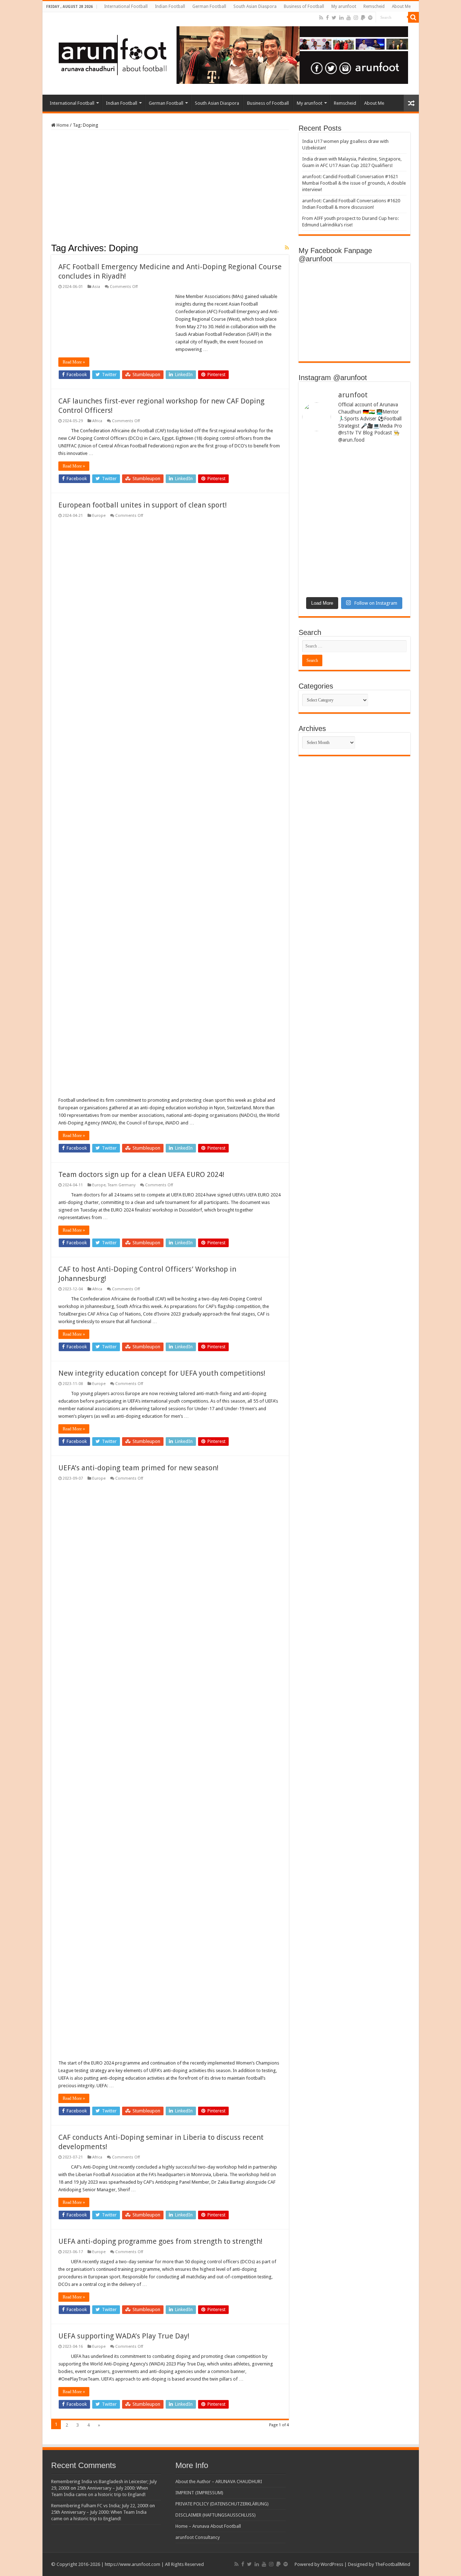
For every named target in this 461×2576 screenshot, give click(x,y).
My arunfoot (344, 6)
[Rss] (321, 18)
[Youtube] (349, 18)
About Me (401, 6)
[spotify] (370, 18)
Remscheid (374, 6)
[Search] (413, 17)
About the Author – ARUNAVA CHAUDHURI (219, 2482)
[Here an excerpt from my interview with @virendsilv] (381, 482)
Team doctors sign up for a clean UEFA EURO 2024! (141, 1174)
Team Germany (122, 1185)
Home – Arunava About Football (208, 2526)
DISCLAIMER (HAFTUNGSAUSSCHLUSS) (216, 2515)
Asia (96, 287)
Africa (97, 421)
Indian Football (170, 6)
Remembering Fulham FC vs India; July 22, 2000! (100, 2506)
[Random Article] (411, 103)
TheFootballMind (393, 2564)
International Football (126, 6)
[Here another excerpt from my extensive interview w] (327, 485)
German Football (209, 6)
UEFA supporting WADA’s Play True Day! (124, 2336)
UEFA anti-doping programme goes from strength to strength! (160, 2241)
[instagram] (356, 18)
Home (62, 125)
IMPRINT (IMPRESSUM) (199, 2493)
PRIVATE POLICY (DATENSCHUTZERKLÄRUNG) (222, 2504)
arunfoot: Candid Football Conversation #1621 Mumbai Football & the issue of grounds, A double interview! (354, 183)
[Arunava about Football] (228, 54)
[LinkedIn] (341, 18)
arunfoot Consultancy (198, 2537)
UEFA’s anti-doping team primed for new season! (138, 1468)
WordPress (332, 2564)
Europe (99, 516)
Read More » (74, 362)
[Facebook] (327, 18)
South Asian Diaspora (255, 6)
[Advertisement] (170, 189)
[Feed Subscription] (287, 248)
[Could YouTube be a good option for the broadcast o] (327, 537)
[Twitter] (334, 18)
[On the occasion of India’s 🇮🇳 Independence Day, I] (381, 556)
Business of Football (304, 6)
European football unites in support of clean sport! (143, 505)
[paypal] (363, 18)
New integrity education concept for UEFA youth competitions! (162, 1373)
